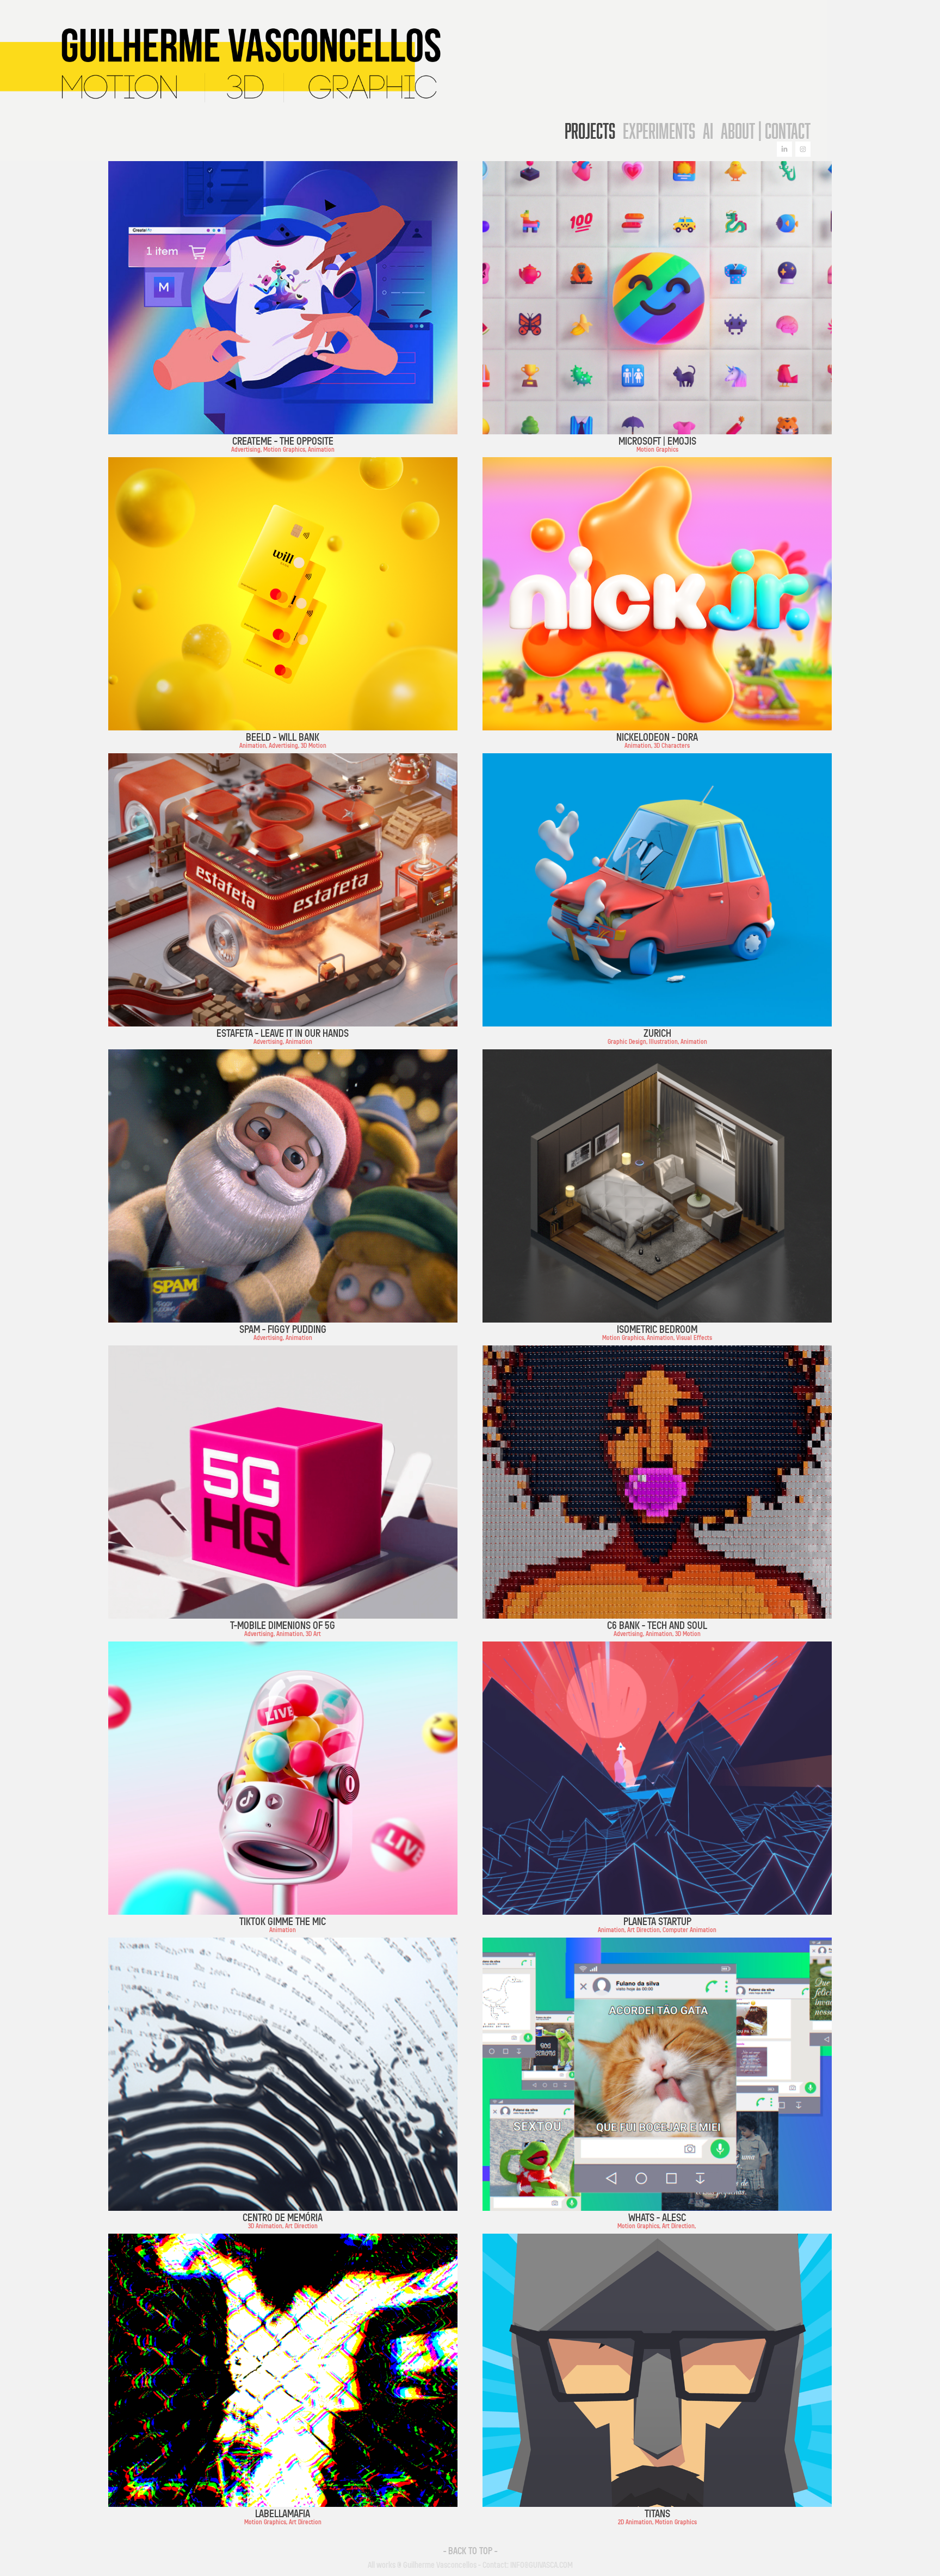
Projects (590, 131)
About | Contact (766, 131)
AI (708, 131)
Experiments (659, 131)
